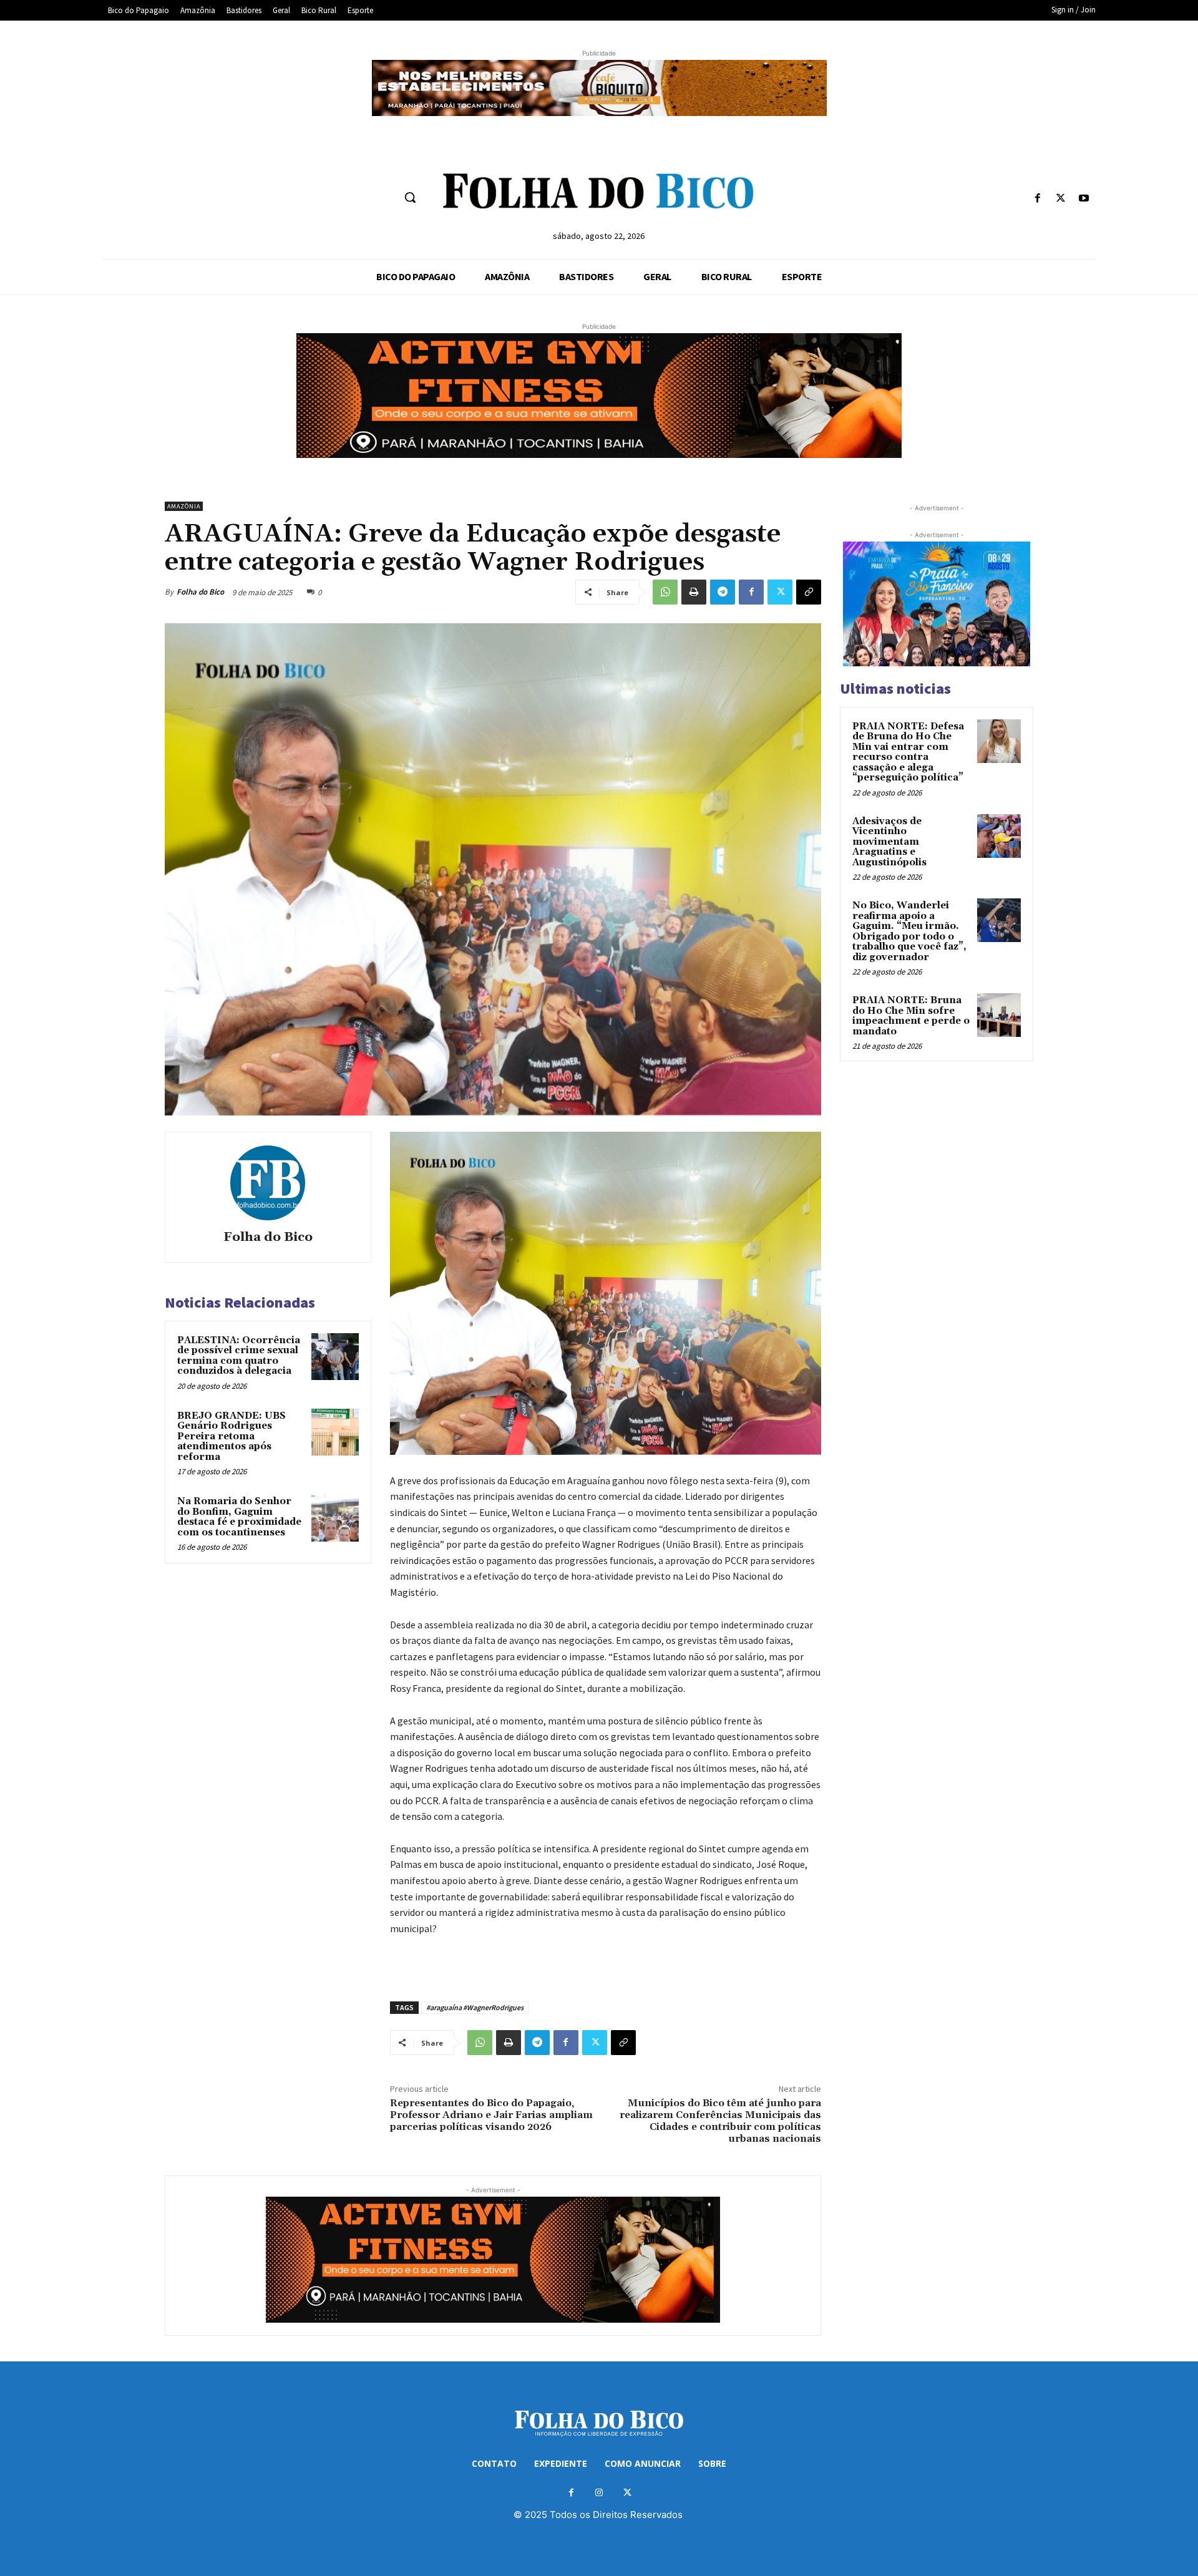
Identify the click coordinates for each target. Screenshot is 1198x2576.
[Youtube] (1084, 199)
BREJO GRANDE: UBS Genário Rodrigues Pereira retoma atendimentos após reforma (231, 1436)
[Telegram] (723, 592)
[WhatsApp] (665, 592)
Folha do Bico (200, 592)
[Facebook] (1037, 199)
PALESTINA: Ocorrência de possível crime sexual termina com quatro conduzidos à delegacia (239, 1356)
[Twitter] (1061, 199)
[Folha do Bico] (268, 1183)
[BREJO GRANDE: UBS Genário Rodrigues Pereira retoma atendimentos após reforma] (335, 1432)
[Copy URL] (809, 592)
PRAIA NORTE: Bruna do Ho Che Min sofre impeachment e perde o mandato (911, 1016)
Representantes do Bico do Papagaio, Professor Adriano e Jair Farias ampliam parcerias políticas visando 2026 (491, 2115)
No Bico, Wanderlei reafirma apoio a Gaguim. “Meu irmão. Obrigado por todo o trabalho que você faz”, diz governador (909, 931)
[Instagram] (599, 2493)
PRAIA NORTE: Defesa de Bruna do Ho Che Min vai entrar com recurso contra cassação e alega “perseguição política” (908, 752)
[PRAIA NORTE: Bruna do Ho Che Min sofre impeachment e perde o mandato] (999, 1015)
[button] (410, 197)
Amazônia (184, 506)
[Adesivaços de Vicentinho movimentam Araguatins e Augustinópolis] (999, 836)
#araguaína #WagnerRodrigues (475, 2007)
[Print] (694, 592)
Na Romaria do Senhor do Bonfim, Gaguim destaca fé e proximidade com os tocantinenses (239, 1517)
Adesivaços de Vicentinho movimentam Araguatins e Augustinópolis (889, 842)
